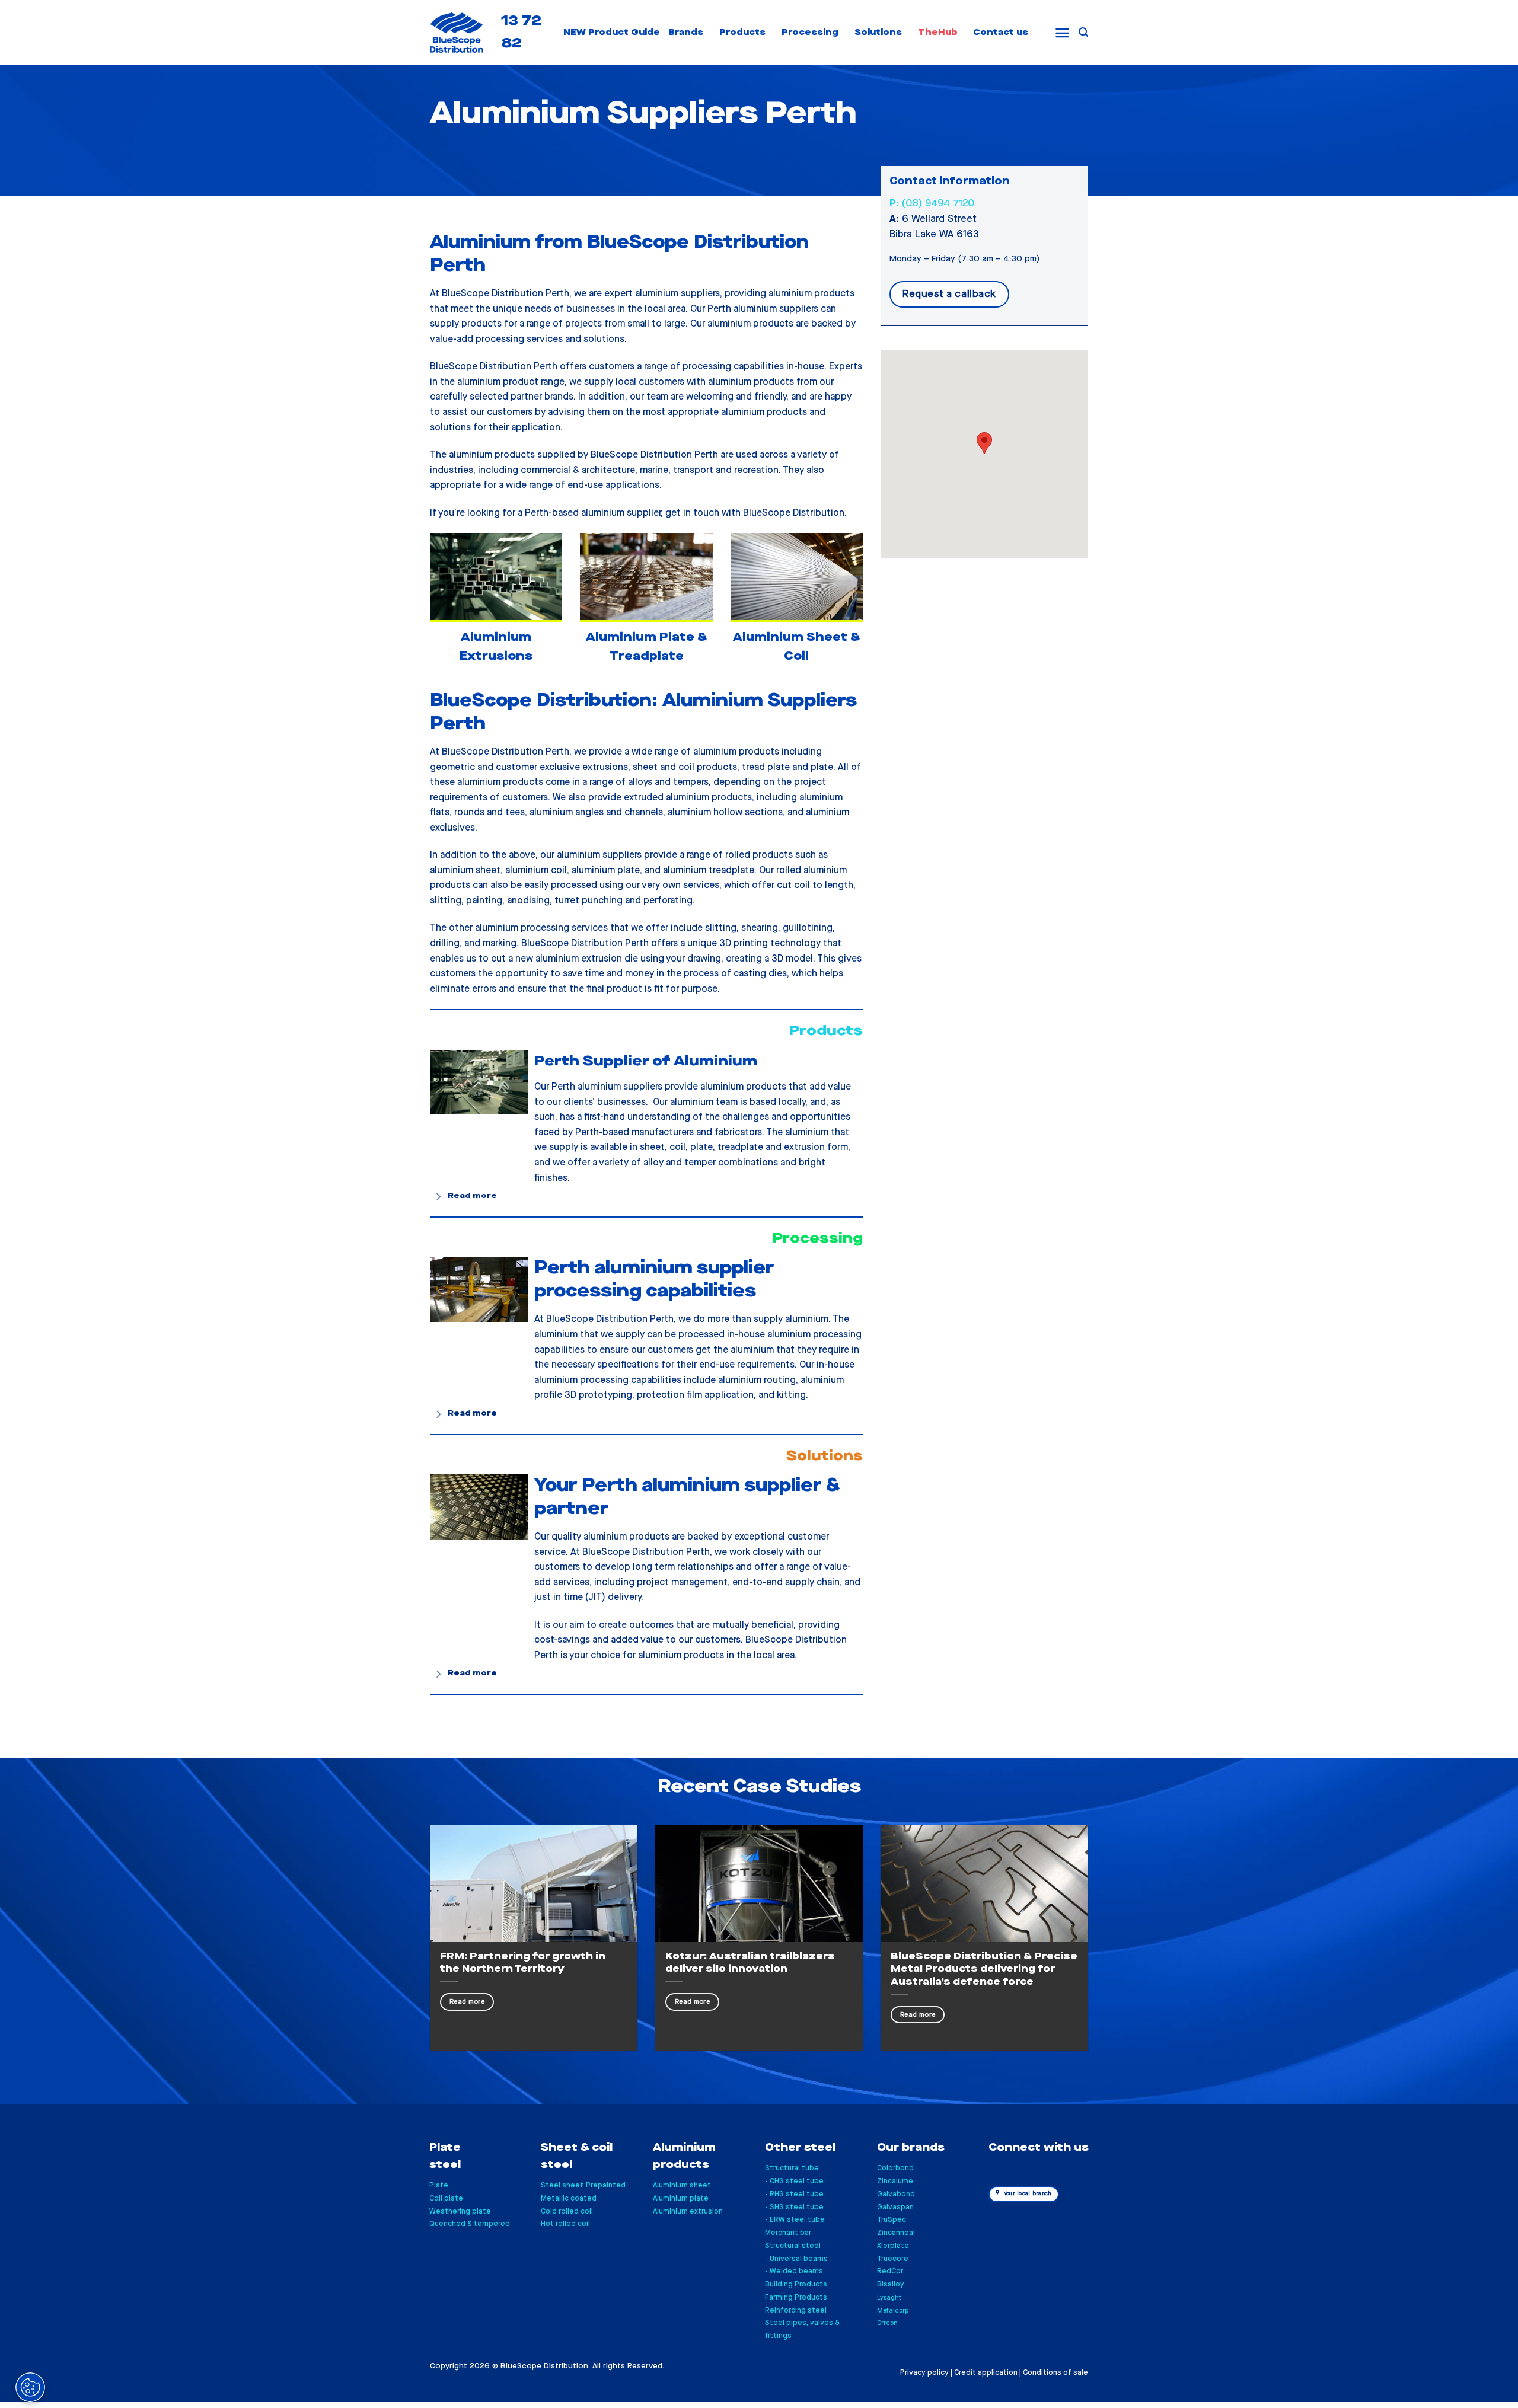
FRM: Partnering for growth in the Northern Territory (523, 1963)
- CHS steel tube (794, 2181)
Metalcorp (893, 2310)
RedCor (890, 2271)
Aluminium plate (681, 2198)
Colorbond (895, 2168)
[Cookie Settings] (30, 2387)
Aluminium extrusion (688, 2211)
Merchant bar (788, 2233)
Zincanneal (896, 2233)
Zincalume (895, 2181)
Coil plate (446, 2198)
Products (742, 32)
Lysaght (889, 2297)
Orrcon (887, 2323)
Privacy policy (924, 2373)
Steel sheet (562, 2185)
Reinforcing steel (796, 2310)
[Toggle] (439, 1197)
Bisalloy (890, 2284)
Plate (439, 2185)
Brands (686, 32)
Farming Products (796, 2297)
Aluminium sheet (682, 2185)
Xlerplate (893, 2246)
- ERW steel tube (795, 2220)
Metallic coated (569, 2198)
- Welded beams (794, 2271)
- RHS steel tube (794, 2194)
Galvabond (896, 2194)
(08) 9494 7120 (932, 203)
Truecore (893, 2259)
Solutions (878, 32)
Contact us (1001, 32)
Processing (810, 32)
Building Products (796, 2284)
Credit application (986, 2373)
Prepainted (606, 2185)
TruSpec (892, 2220)
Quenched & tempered (470, 2224)
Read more (467, 2002)
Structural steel (793, 2246)
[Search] (1083, 32)
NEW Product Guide (612, 32)
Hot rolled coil (565, 2224)
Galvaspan (895, 2207)
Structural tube (792, 2168)
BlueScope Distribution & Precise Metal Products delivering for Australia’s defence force (984, 1969)
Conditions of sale (1055, 2373)
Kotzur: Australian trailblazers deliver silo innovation (750, 1963)
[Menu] (1062, 33)
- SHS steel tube (794, 2207)
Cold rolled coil (567, 2211)
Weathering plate (460, 2211)
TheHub (938, 32)
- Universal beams (796, 2259)
